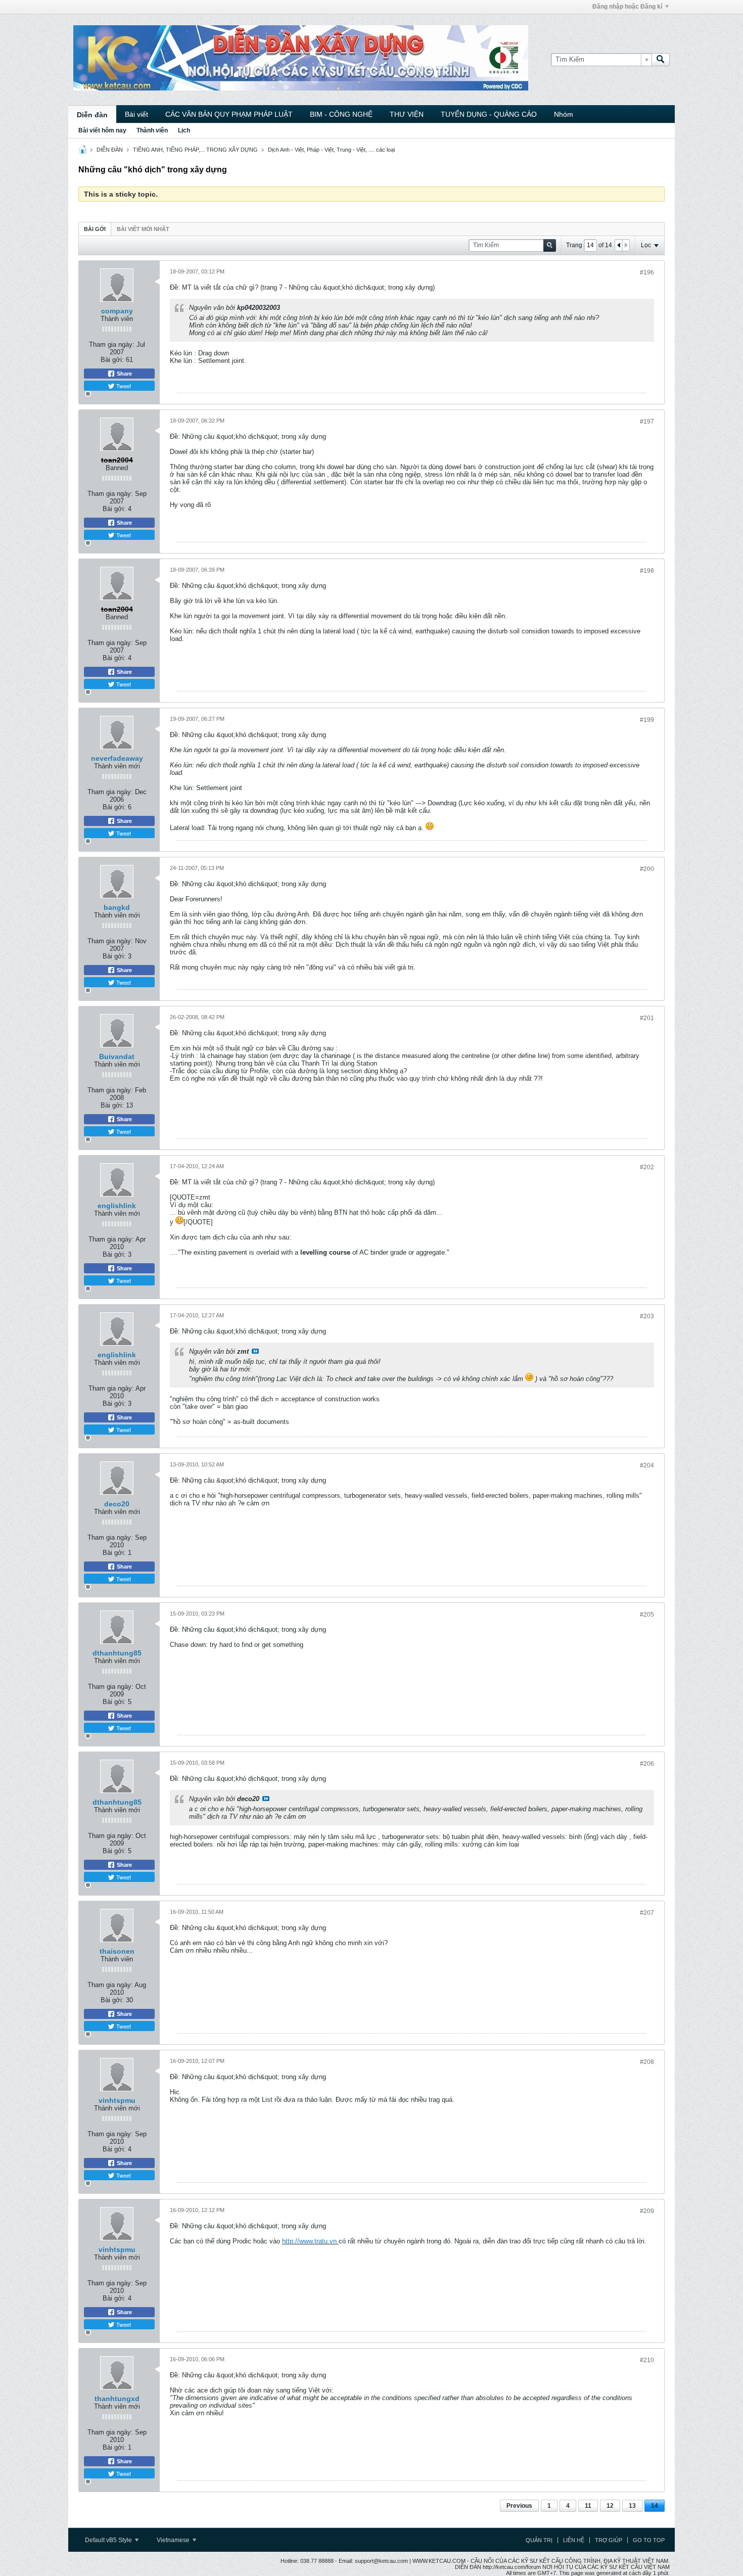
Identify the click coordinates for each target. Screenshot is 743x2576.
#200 (647, 869)
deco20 (117, 1504)
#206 (647, 1764)
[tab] (95, 229)
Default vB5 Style (109, 2540)
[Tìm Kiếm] (661, 60)
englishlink (117, 1206)
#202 (647, 1167)
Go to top (649, 2540)
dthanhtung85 (117, 1653)
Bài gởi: (112, 360)
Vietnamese (174, 2540)
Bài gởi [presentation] (95, 229)
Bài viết (136, 114)
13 (632, 2506)
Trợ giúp (609, 2540)
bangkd (117, 907)
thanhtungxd (117, 2399)
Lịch (184, 130)
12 (610, 2506)
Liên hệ (574, 2540)
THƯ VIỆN (407, 114)
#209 (647, 2211)
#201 (647, 1018)
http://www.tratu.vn (309, 2241)
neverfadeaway (117, 758)
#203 (647, 1316)
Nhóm (564, 114)
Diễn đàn (92, 115)
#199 (647, 720)
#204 (647, 1465)
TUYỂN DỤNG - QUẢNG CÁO (489, 114)
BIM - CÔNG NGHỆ (341, 114)
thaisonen (117, 1951)
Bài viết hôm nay (102, 130)
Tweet (123, 386)
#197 (647, 422)
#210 (647, 2360)
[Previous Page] (619, 245)
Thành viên (152, 130)
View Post (255, 1351)
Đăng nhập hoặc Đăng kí (627, 7)
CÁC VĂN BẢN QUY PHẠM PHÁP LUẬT (229, 114)
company (117, 311)
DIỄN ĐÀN (110, 150)
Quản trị (539, 2540)
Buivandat (117, 1056)
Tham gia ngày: (112, 344)
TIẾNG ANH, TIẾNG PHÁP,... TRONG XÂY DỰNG (195, 150)
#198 (647, 571)
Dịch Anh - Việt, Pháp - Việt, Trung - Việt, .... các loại (331, 150)
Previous (519, 2506)
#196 (647, 272)
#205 (647, 1615)
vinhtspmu (117, 2100)
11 (588, 2506)
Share (124, 374)
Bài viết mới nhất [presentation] (143, 229)
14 (655, 2506)
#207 (647, 1913)
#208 (647, 2062)
